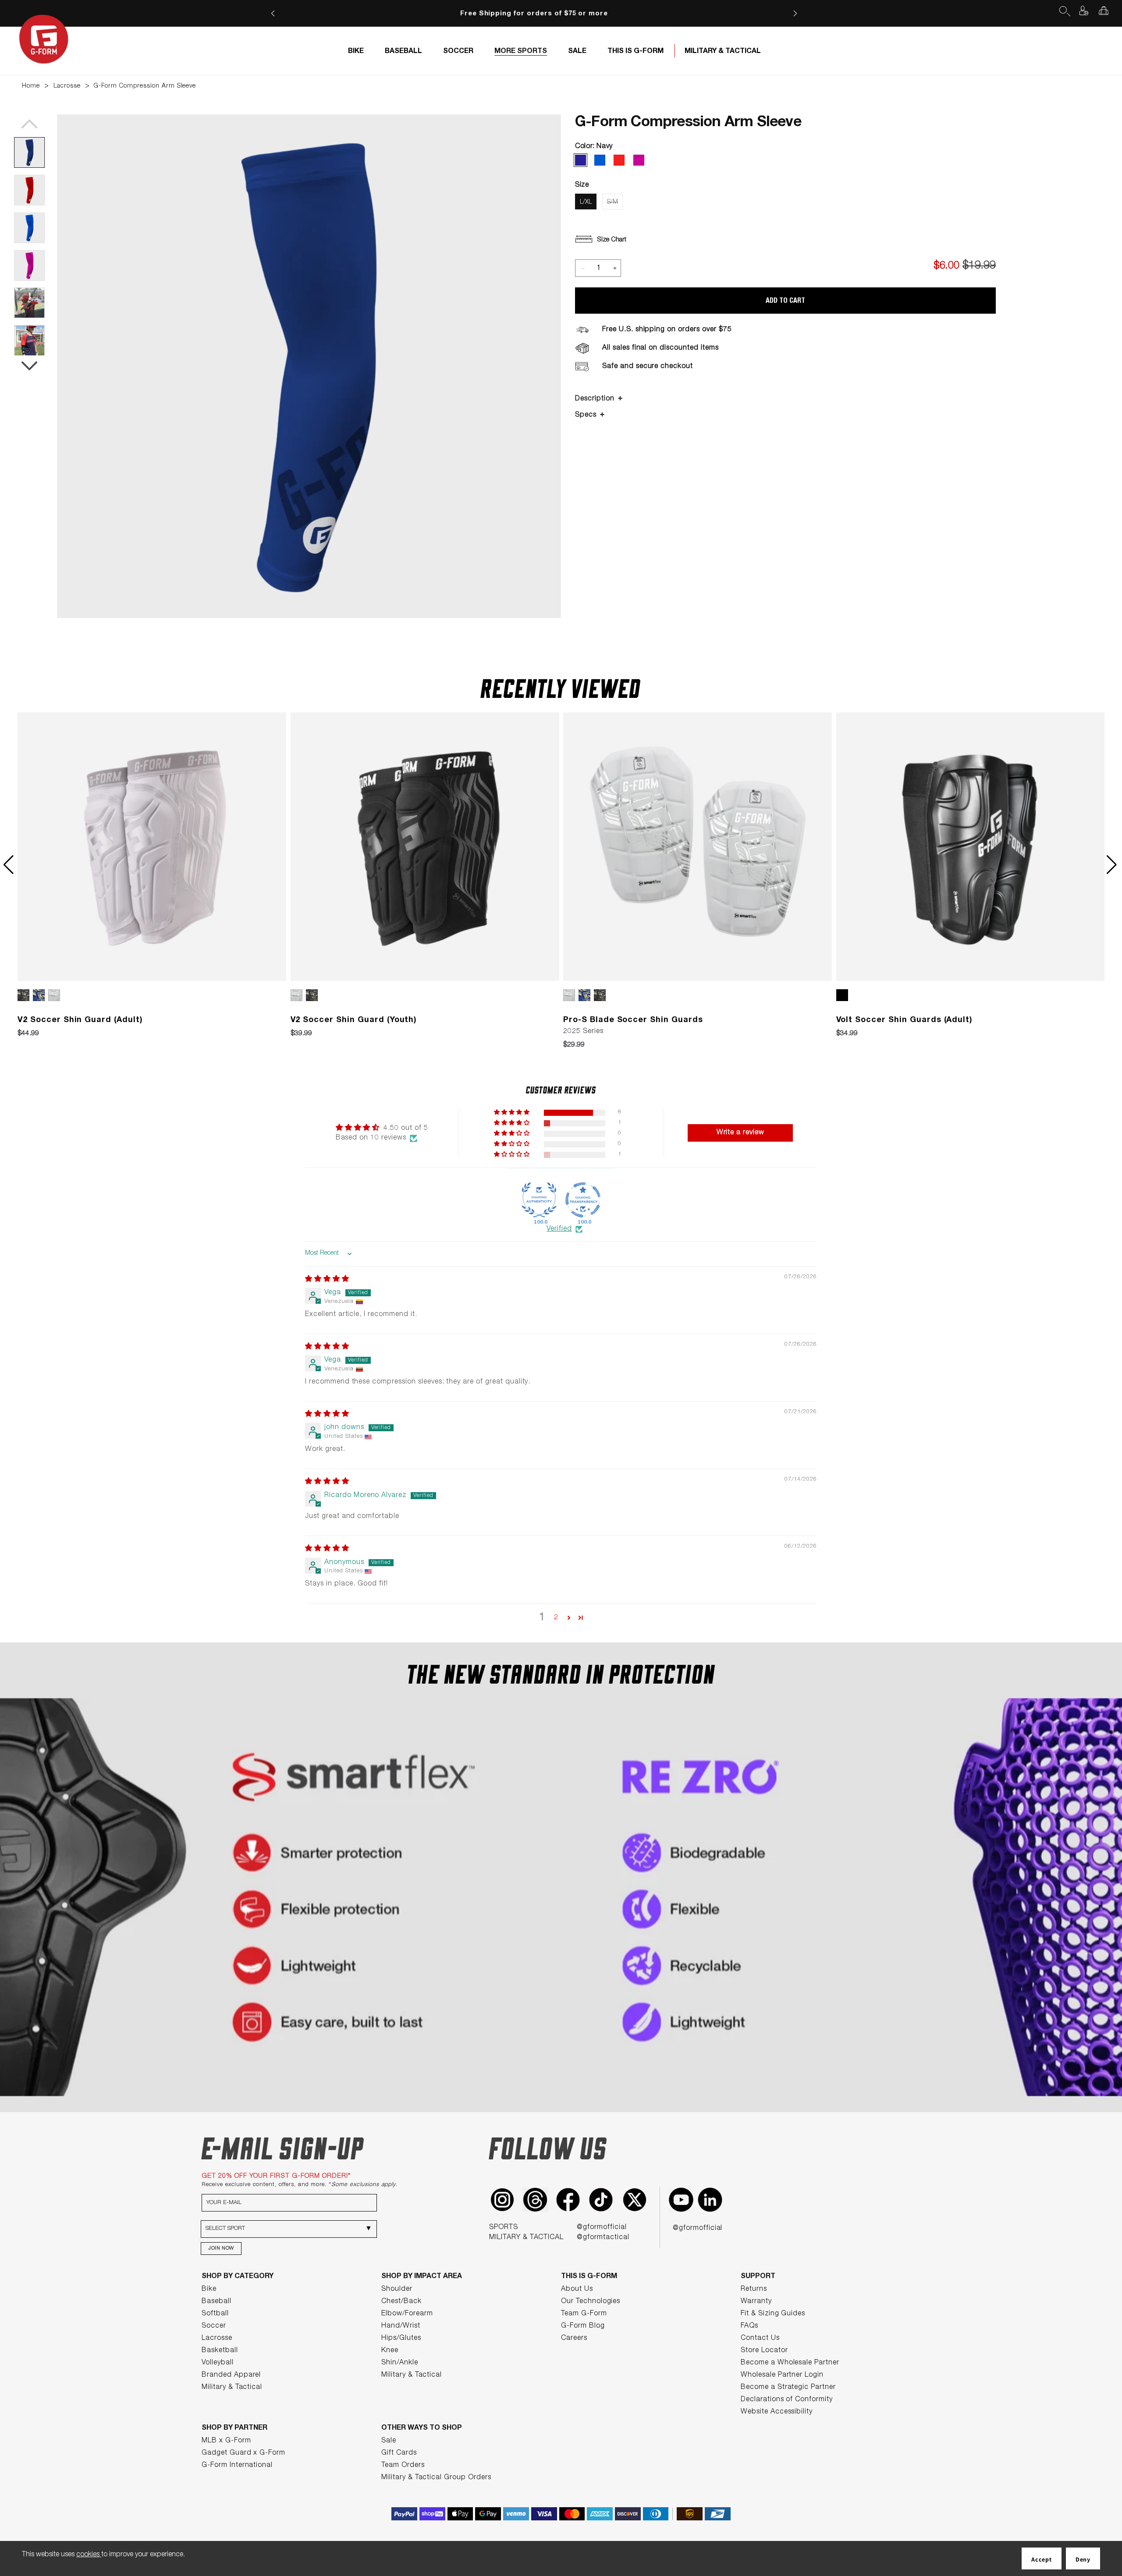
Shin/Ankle (400, 2363)
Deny (1083, 2559)
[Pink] (639, 160)
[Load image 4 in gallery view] (29, 265)
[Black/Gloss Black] (25, 995)
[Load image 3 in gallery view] (29, 228)
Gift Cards (399, 2453)
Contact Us (760, 2339)
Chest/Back (401, 2302)
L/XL (586, 202)
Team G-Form (584, 2314)
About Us (577, 2289)
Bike (209, 2289)
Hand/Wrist (401, 2326)
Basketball (220, 2351)
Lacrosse (67, 86)
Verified (559, 1229)
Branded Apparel (231, 2375)
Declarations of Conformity (787, 2400)
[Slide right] (29, 366)
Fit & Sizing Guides (773, 2314)
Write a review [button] (740, 1133)
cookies (89, 2555)
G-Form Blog (583, 2326)
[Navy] (581, 160)
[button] (1064, 11)
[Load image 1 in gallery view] (29, 152)
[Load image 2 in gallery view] (29, 190)
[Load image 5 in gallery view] (29, 303)
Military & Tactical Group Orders (436, 2478)
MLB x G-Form (226, 2441)
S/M (612, 202)
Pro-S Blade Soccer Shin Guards (633, 1020)
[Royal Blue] (600, 160)
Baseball (217, 2302)
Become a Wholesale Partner (790, 2363)
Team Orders (403, 2466)
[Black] (844, 995)
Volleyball (218, 2363)
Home (31, 86)
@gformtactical (603, 2238)
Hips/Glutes (401, 2339)
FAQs (749, 2326)
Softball (215, 2314)
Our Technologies (591, 2302)
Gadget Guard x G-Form (243, 2453)
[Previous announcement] (273, 13)
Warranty (756, 2302)
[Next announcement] (795, 13)
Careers (574, 2339)
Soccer (214, 2326)
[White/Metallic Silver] (56, 995)
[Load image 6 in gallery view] (29, 340)
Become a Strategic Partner (788, 2388)
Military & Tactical (232, 2388)
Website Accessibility (777, 2412)
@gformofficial (602, 2228)
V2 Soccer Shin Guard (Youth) (354, 1020)
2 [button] (556, 1618)
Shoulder (397, 2289)
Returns (754, 2289)
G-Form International (237, 2466)
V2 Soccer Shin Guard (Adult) (80, 1020)
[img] (327, 1280)
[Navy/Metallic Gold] (41, 995)
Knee (390, 2351)
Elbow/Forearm (407, 2314)
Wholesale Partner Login (782, 2375)
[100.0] (539, 1200)
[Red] (619, 160)
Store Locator (764, 2351)
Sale (389, 2441)
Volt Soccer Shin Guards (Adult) (905, 1020)
